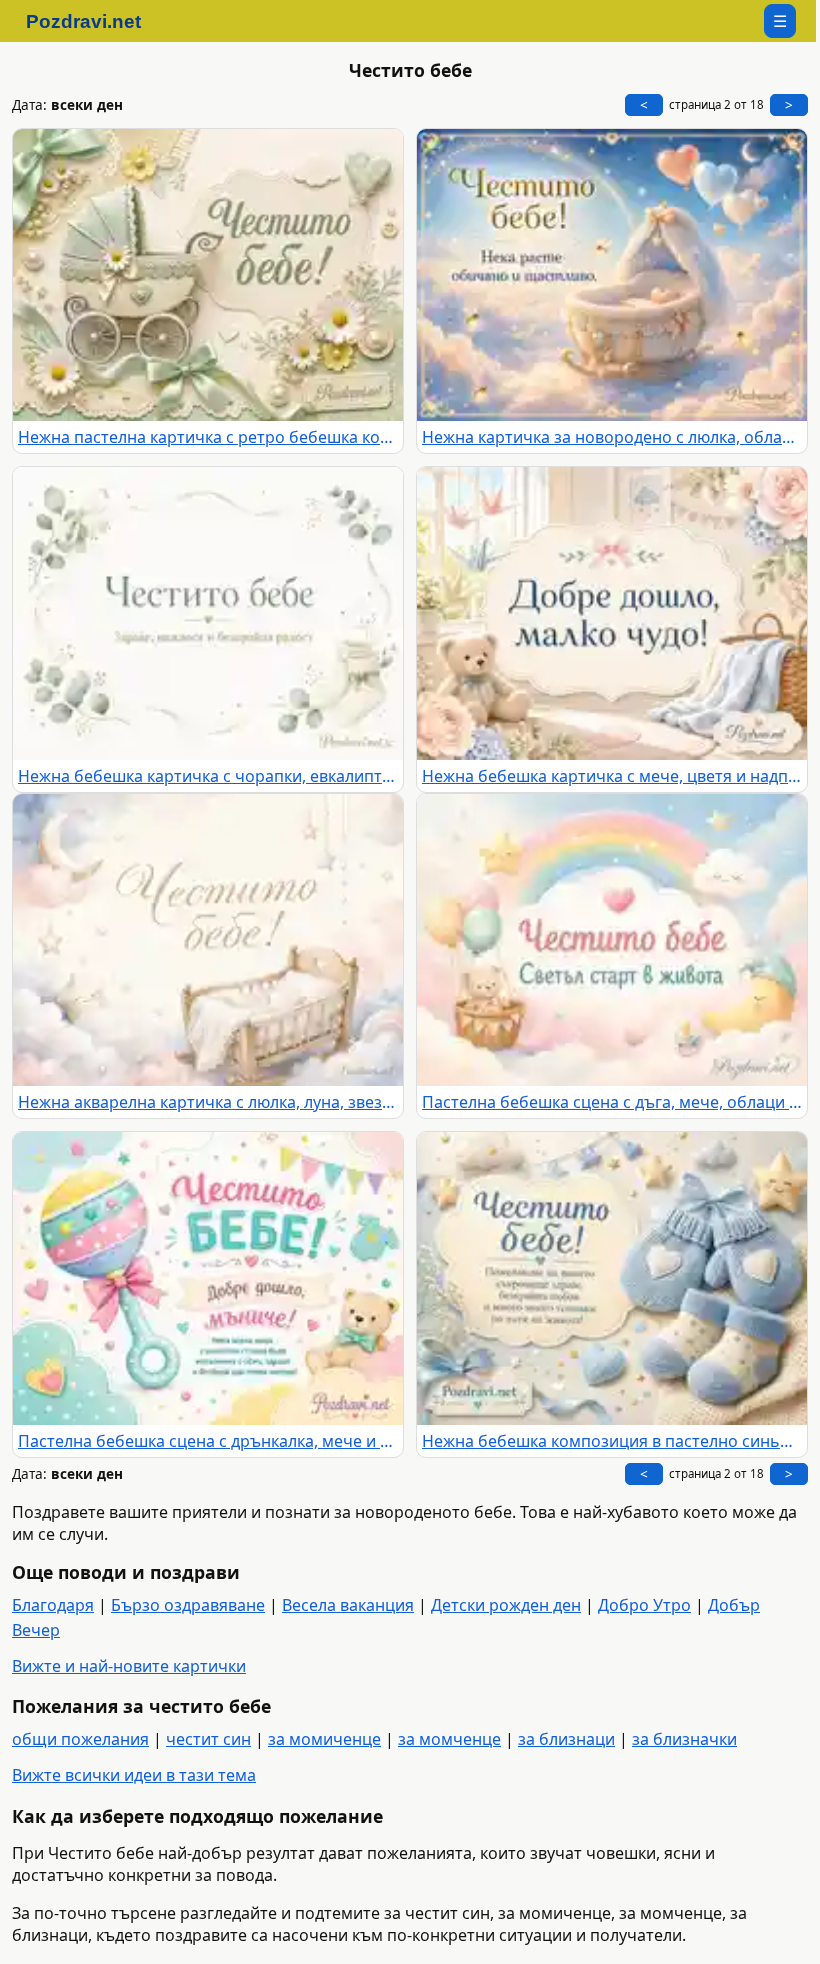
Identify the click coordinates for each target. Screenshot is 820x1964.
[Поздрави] (93, 21)
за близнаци (566, 1739)
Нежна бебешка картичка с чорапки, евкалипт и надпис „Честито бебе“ (208, 776)
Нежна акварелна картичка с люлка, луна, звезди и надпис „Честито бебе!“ (208, 1102)
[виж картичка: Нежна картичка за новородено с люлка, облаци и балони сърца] (612, 275)
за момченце (449, 1739)
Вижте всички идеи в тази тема (134, 1775)
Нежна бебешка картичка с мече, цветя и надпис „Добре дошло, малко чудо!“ (612, 776)
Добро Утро (644, 1605)
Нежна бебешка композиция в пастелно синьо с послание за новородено (612, 1441)
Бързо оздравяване (188, 1605)
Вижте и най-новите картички (129, 1666)
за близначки (684, 1739)
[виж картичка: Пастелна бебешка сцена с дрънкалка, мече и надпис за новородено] (208, 1278)
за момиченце (324, 1739)
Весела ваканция (348, 1605)
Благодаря (53, 1605)
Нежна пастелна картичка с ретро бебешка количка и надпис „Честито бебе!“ (208, 437)
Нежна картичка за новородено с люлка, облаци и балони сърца (612, 437)
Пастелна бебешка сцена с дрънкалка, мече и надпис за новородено (208, 1441)
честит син (208, 1739)
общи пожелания (80, 1739)
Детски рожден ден (506, 1605)
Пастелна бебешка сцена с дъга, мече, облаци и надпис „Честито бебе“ (612, 1102)
